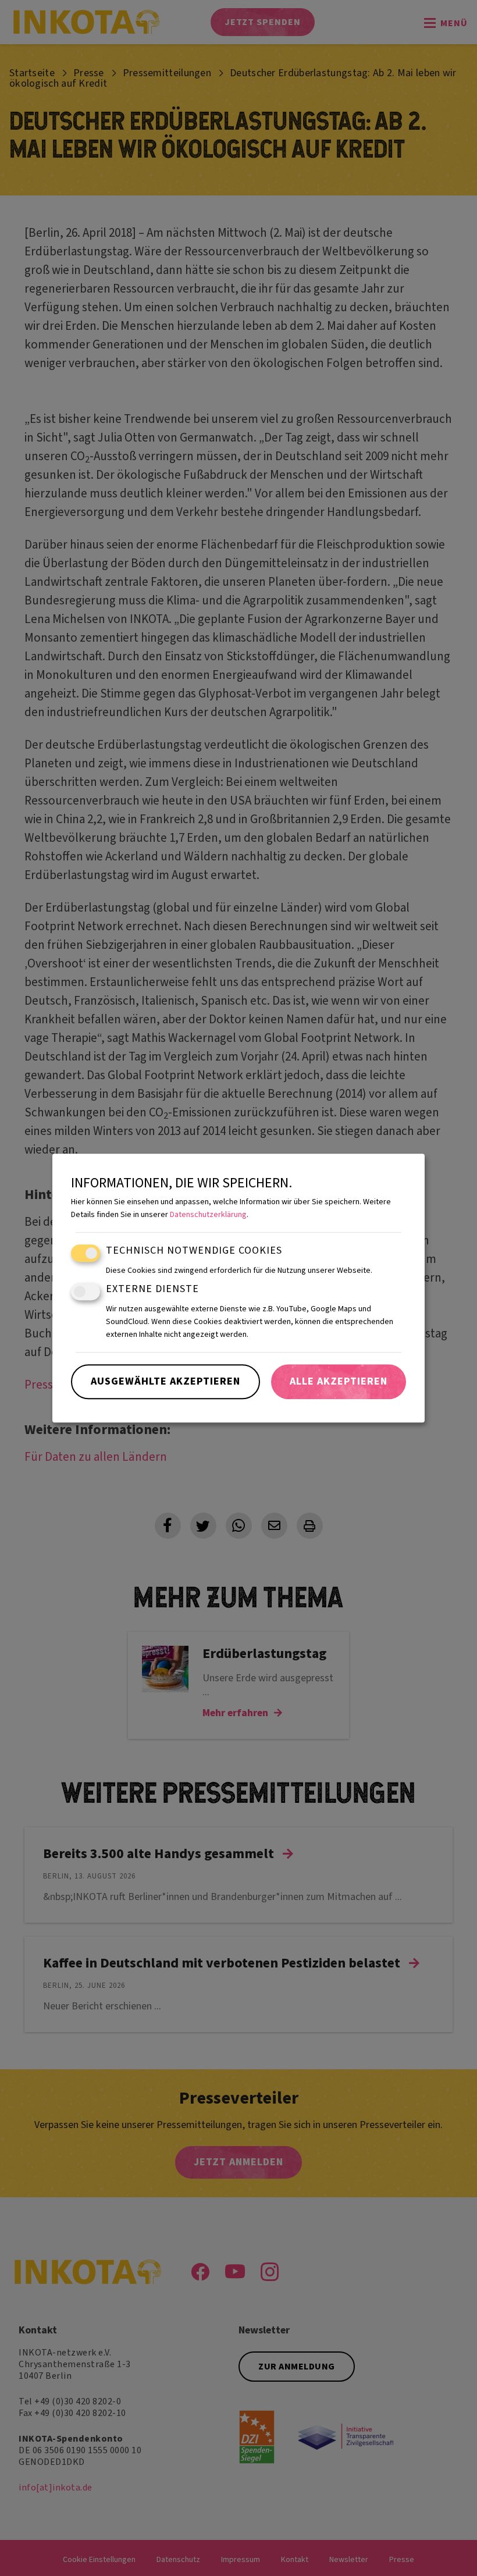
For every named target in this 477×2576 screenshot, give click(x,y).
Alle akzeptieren (339, 1381)
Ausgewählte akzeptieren (165, 1381)
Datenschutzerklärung (208, 1215)
